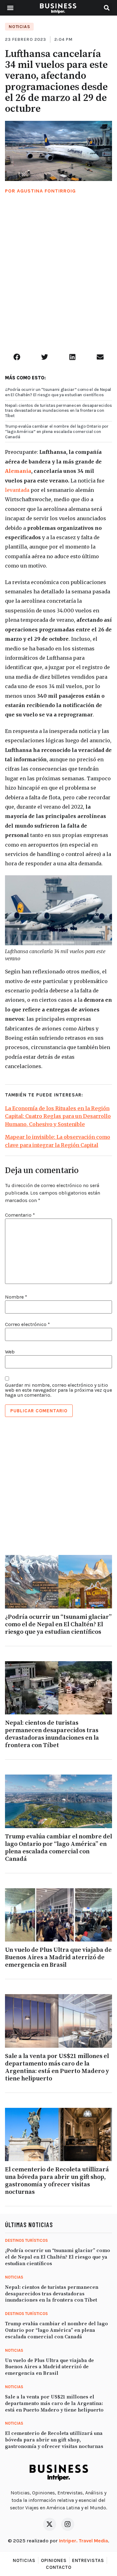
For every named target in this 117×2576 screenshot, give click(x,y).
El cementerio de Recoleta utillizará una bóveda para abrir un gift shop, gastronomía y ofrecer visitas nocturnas (57, 2181)
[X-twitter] (50, 2524)
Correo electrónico (27, 1324)
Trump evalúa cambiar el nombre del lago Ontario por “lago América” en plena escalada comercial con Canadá (57, 432)
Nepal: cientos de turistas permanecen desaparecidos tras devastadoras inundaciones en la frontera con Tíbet (58, 411)
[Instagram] (68, 2524)
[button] (10, 8)
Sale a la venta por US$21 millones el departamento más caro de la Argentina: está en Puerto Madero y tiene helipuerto (57, 2067)
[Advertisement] (58, 281)
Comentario (20, 1215)
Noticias (19, 27)
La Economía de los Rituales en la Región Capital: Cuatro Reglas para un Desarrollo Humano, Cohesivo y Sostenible (58, 1116)
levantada (17, 490)
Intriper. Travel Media (83, 2541)
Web (10, 1352)
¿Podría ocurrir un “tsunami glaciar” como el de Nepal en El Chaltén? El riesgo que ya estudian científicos (58, 392)
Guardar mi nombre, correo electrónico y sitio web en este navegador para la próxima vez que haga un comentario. (58, 1390)
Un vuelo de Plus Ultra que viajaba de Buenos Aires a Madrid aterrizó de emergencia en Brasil (58, 1958)
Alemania (18, 471)
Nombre (16, 1297)
